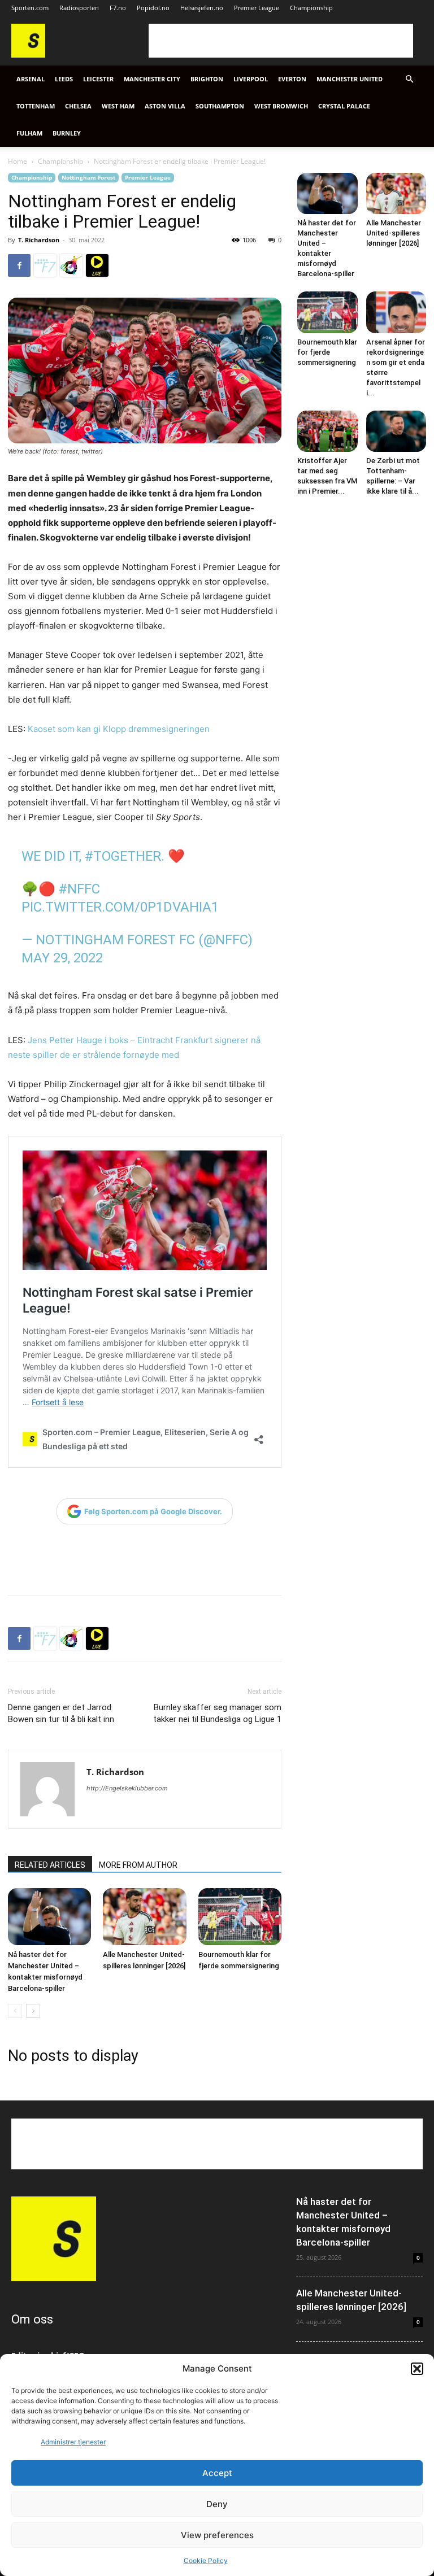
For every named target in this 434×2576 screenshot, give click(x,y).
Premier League (257, 8)
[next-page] (33, 2011)
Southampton (220, 106)
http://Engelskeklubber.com (127, 1788)
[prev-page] (15, 2011)
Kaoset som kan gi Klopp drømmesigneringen (119, 729)
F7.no (118, 8)
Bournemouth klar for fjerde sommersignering (327, 352)
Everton (292, 79)
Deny (217, 2504)
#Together (123, 856)
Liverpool (251, 79)
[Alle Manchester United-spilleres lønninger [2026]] (144, 1917)
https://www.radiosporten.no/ (71, 265)
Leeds (64, 79)
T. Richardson (39, 240)
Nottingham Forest (88, 177)
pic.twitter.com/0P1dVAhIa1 (120, 907)
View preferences (217, 2535)
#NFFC (79, 889)
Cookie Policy (206, 2560)
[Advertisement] (281, 41)
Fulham (29, 133)
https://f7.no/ (45, 265)
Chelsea (78, 106)
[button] (417, 2369)
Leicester (98, 79)
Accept (217, 2473)
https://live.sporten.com (97, 265)
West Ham (118, 106)
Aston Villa (165, 106)
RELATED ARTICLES (50, 1865)
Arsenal (31, 79)
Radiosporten (79, 8)
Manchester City (152, 79)
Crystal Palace (344, 106)
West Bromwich (281, 106)
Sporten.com (30, 8)
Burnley (67, 133)
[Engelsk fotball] (28, 55)
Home (18, 161)
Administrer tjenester (73, 2442)
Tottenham (36, 106)
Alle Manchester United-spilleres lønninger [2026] (394, 233)
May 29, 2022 (62, 958)
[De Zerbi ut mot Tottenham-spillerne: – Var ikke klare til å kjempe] (396, 431)
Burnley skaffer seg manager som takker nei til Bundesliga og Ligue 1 (217, 1713)
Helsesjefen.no (202, 8)
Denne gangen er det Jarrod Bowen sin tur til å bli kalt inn (61, 1713)
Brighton (207, 79)
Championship (311, 8)
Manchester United (350, 79)
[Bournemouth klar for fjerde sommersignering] (240, 1917)
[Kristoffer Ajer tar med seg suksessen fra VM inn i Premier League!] (327, 431)
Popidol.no (153, 8)
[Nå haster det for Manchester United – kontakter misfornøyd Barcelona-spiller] (49, 1917)
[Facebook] (19, 265)
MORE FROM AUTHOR (138, 1865)
